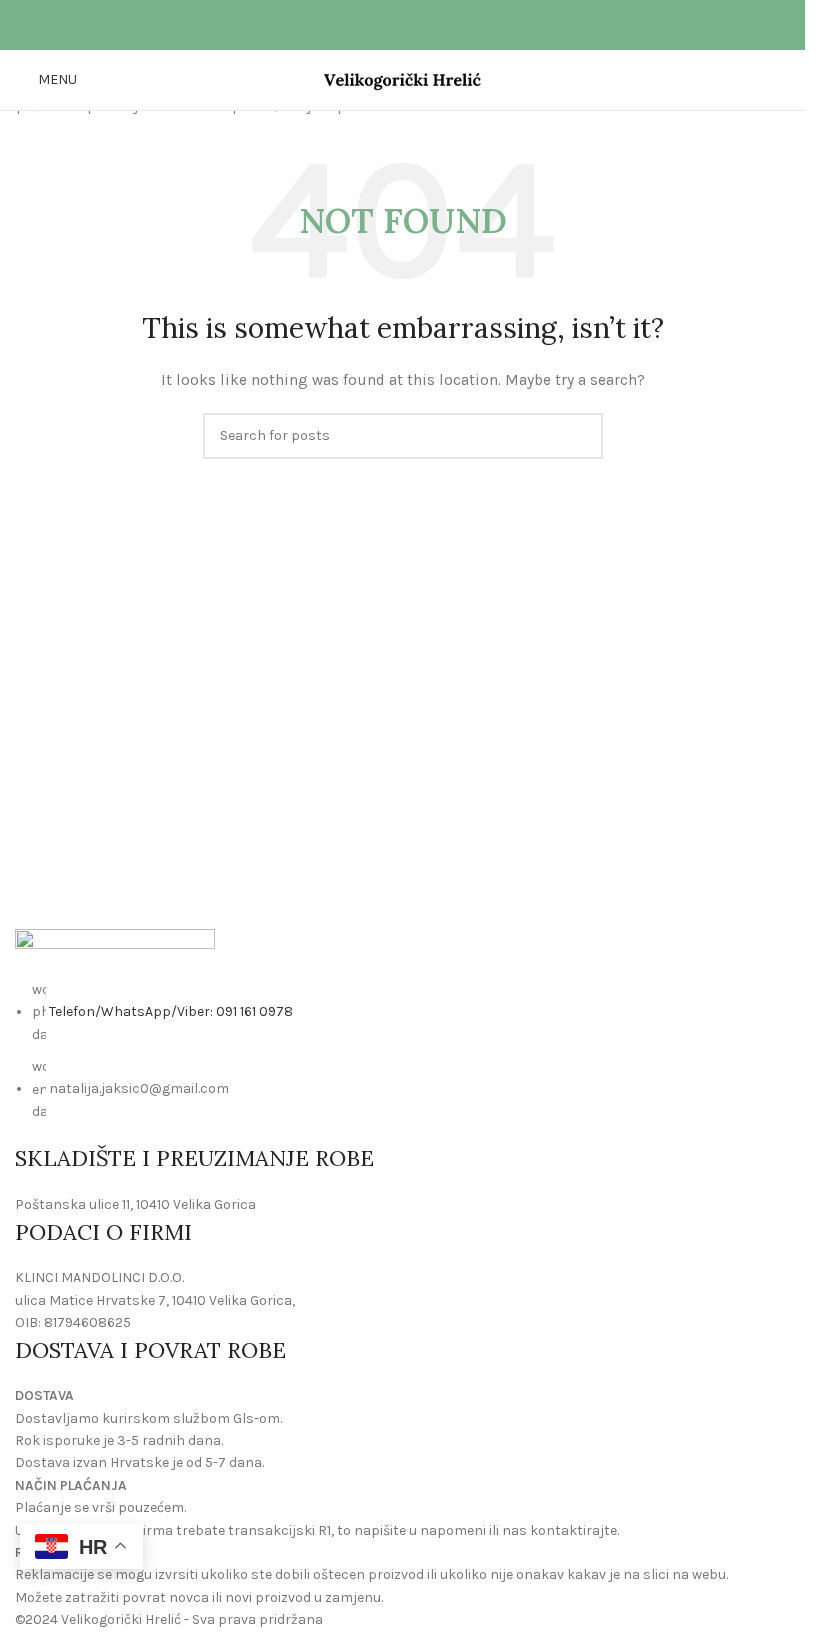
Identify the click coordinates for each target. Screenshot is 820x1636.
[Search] (782, 80)
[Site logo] (402, 78)
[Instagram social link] (415, 25)
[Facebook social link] (391, 25)
